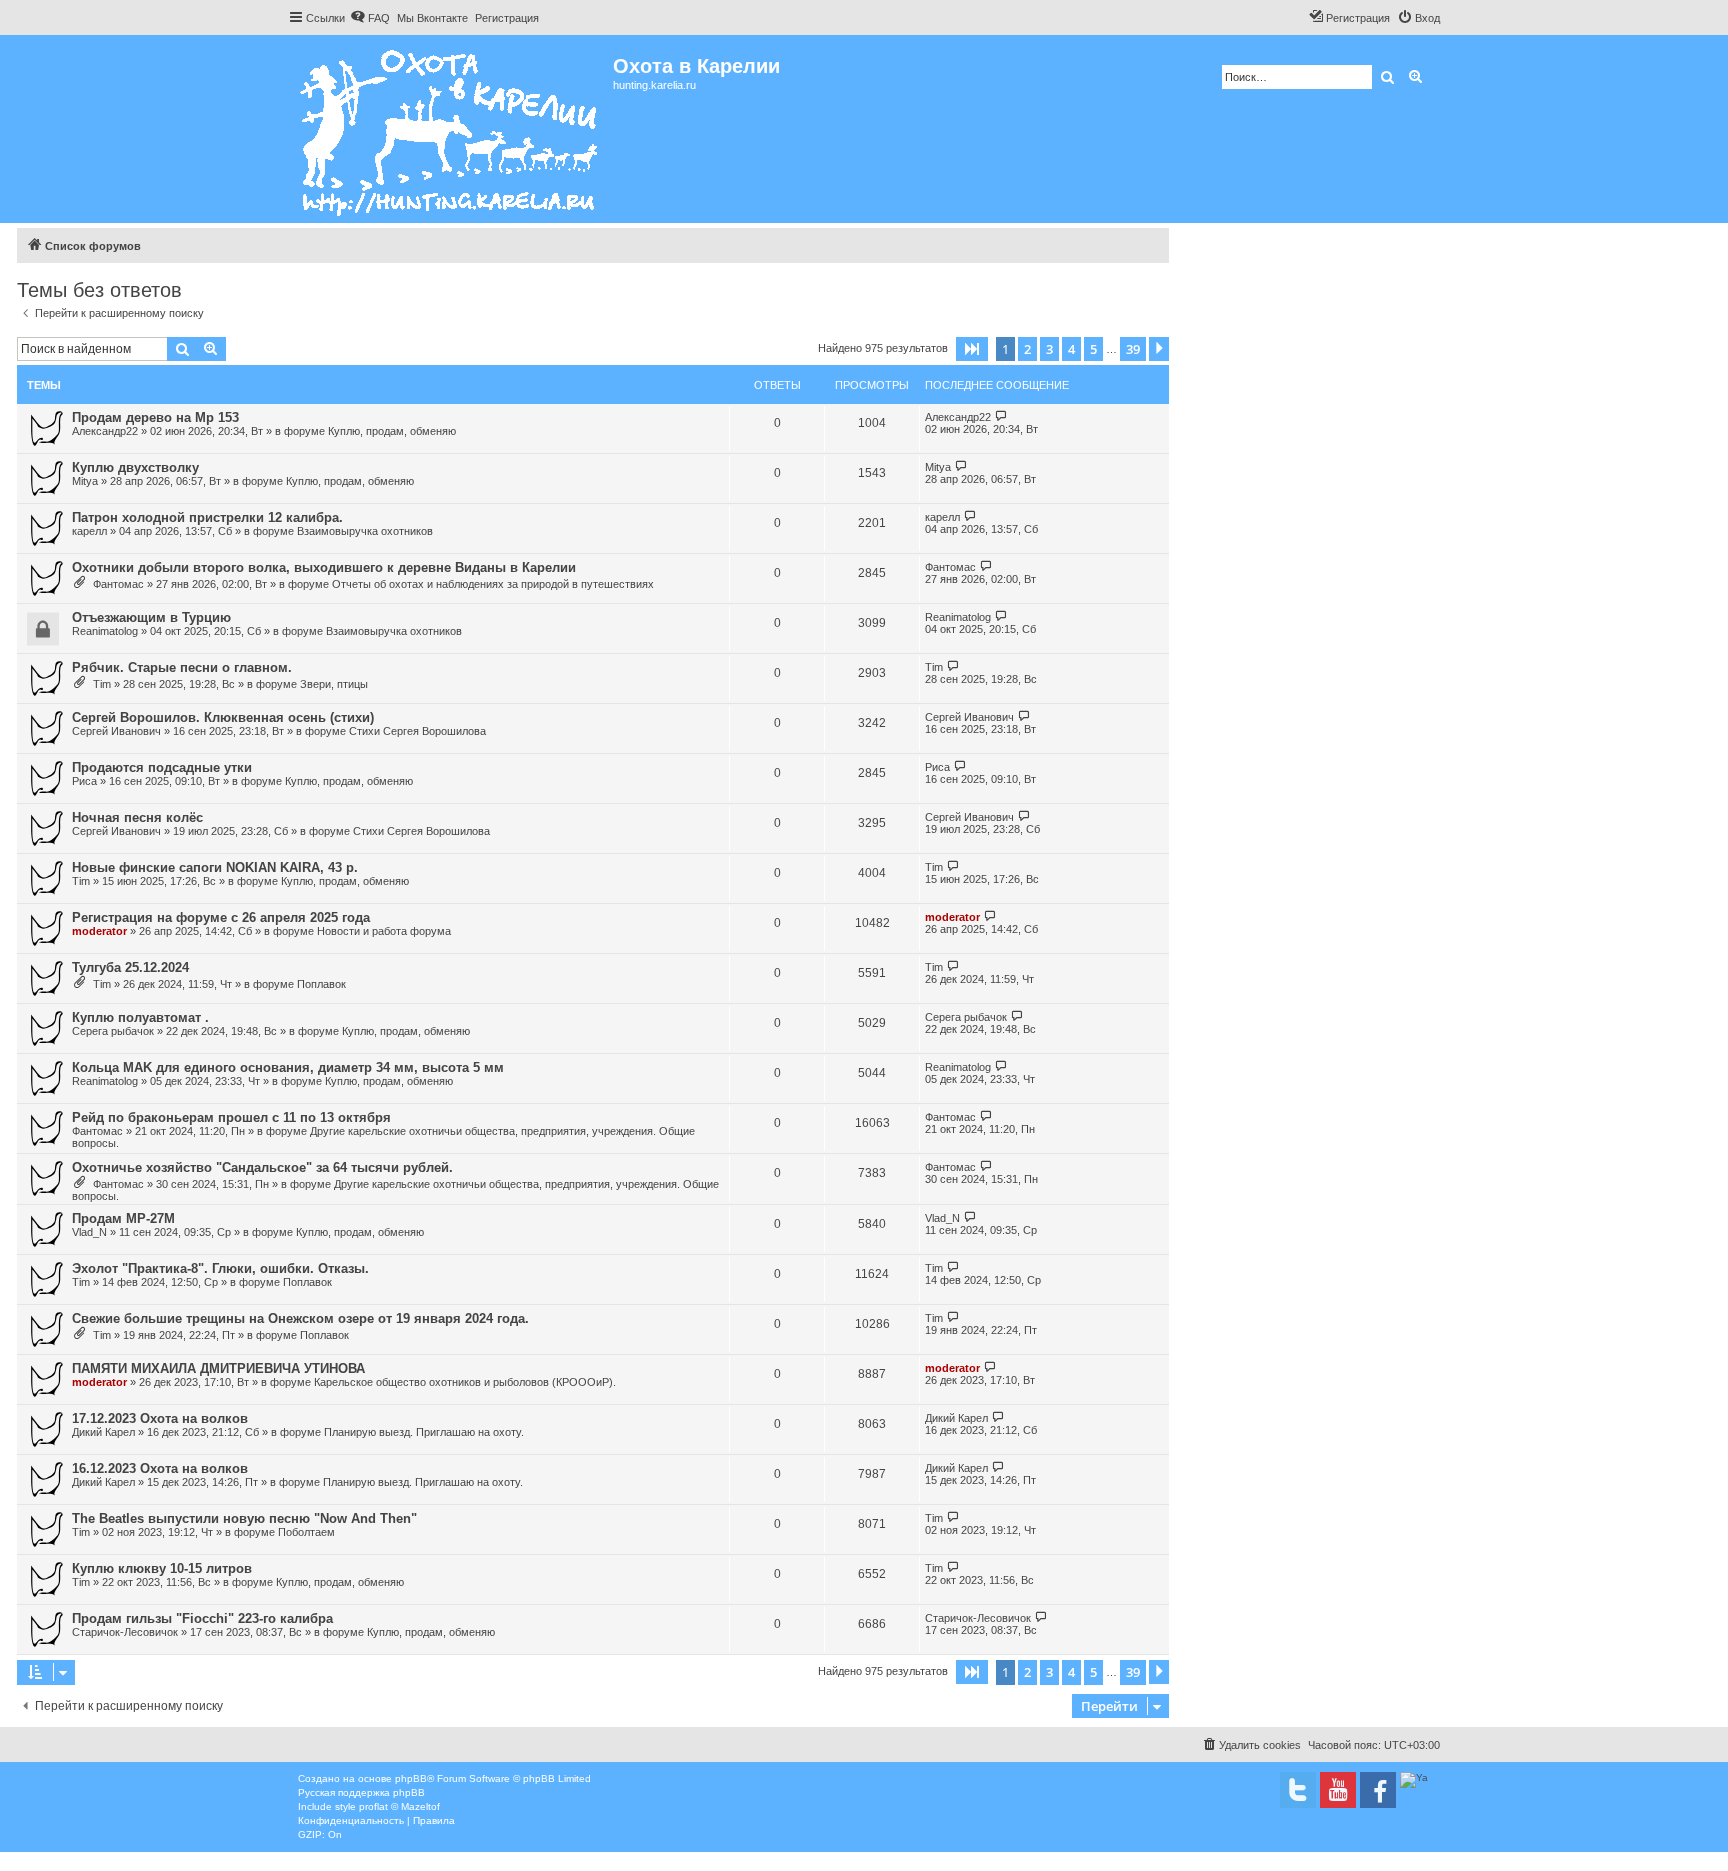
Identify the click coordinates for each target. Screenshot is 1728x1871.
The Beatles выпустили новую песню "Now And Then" (244, 1518)
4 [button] (1071, 349)
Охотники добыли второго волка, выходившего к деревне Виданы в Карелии (324, 567)
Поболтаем (306, 1532)
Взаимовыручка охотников (365, 531)
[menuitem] (370, 18)
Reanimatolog (105, 631)
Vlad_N (89, 1232)
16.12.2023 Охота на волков (160, 1468)
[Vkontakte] (1298, 1790)
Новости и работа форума (384, 931)
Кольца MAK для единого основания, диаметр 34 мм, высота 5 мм (288, 1067)
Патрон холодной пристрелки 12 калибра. (207, 517)
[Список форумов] (450, 129)
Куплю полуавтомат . (140, 1017)
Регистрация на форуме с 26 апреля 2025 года (221, 917)
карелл (89, 531)
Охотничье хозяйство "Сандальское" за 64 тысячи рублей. (262, 1167)
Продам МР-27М (123, 1218)
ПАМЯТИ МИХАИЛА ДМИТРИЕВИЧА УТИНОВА (218, 1368)
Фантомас (118, 584)
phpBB (411, 1778)
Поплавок (321, 984)
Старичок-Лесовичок (125, 1632)
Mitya (85, 481)
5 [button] (1093, 349)
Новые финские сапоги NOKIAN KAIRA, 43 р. (215, 867)
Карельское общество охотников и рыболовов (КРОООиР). (465, 1382)
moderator (99, 931)
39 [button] (1133, 349)
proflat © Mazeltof (399, 1806)
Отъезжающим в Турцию (151, 617)
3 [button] (1049, 349)
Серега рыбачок (113, 1031)
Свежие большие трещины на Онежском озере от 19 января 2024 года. (300, 1318)
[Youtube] (1338, 1790)
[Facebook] (1378, 1790)
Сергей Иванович (116, 731)
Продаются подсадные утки (162, 767)
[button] (972, 349)
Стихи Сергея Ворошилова (417, 731)
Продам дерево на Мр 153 (155, 417)
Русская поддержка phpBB (361, 1792)
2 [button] (1027, 349)
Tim (102, 684)
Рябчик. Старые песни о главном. (182, 667)
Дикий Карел (103, 1432)
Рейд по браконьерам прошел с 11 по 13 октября (231, 1117)
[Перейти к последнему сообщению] (1001, 416)
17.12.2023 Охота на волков (160, 1418)
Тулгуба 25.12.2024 (130, 967)
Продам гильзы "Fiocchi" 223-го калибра (202, 1618)
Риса (84, 781)
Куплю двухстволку (135, 467)
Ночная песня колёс (137, 817)
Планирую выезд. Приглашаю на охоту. (424, 1432)
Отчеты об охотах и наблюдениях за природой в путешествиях (493, 584)
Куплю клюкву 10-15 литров (162, 1568)
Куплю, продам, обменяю (392, 431)
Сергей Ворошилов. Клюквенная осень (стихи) (223, 717)
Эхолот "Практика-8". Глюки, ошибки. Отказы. (220, 1268)
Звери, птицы (334, 684)
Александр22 (105, 431)
